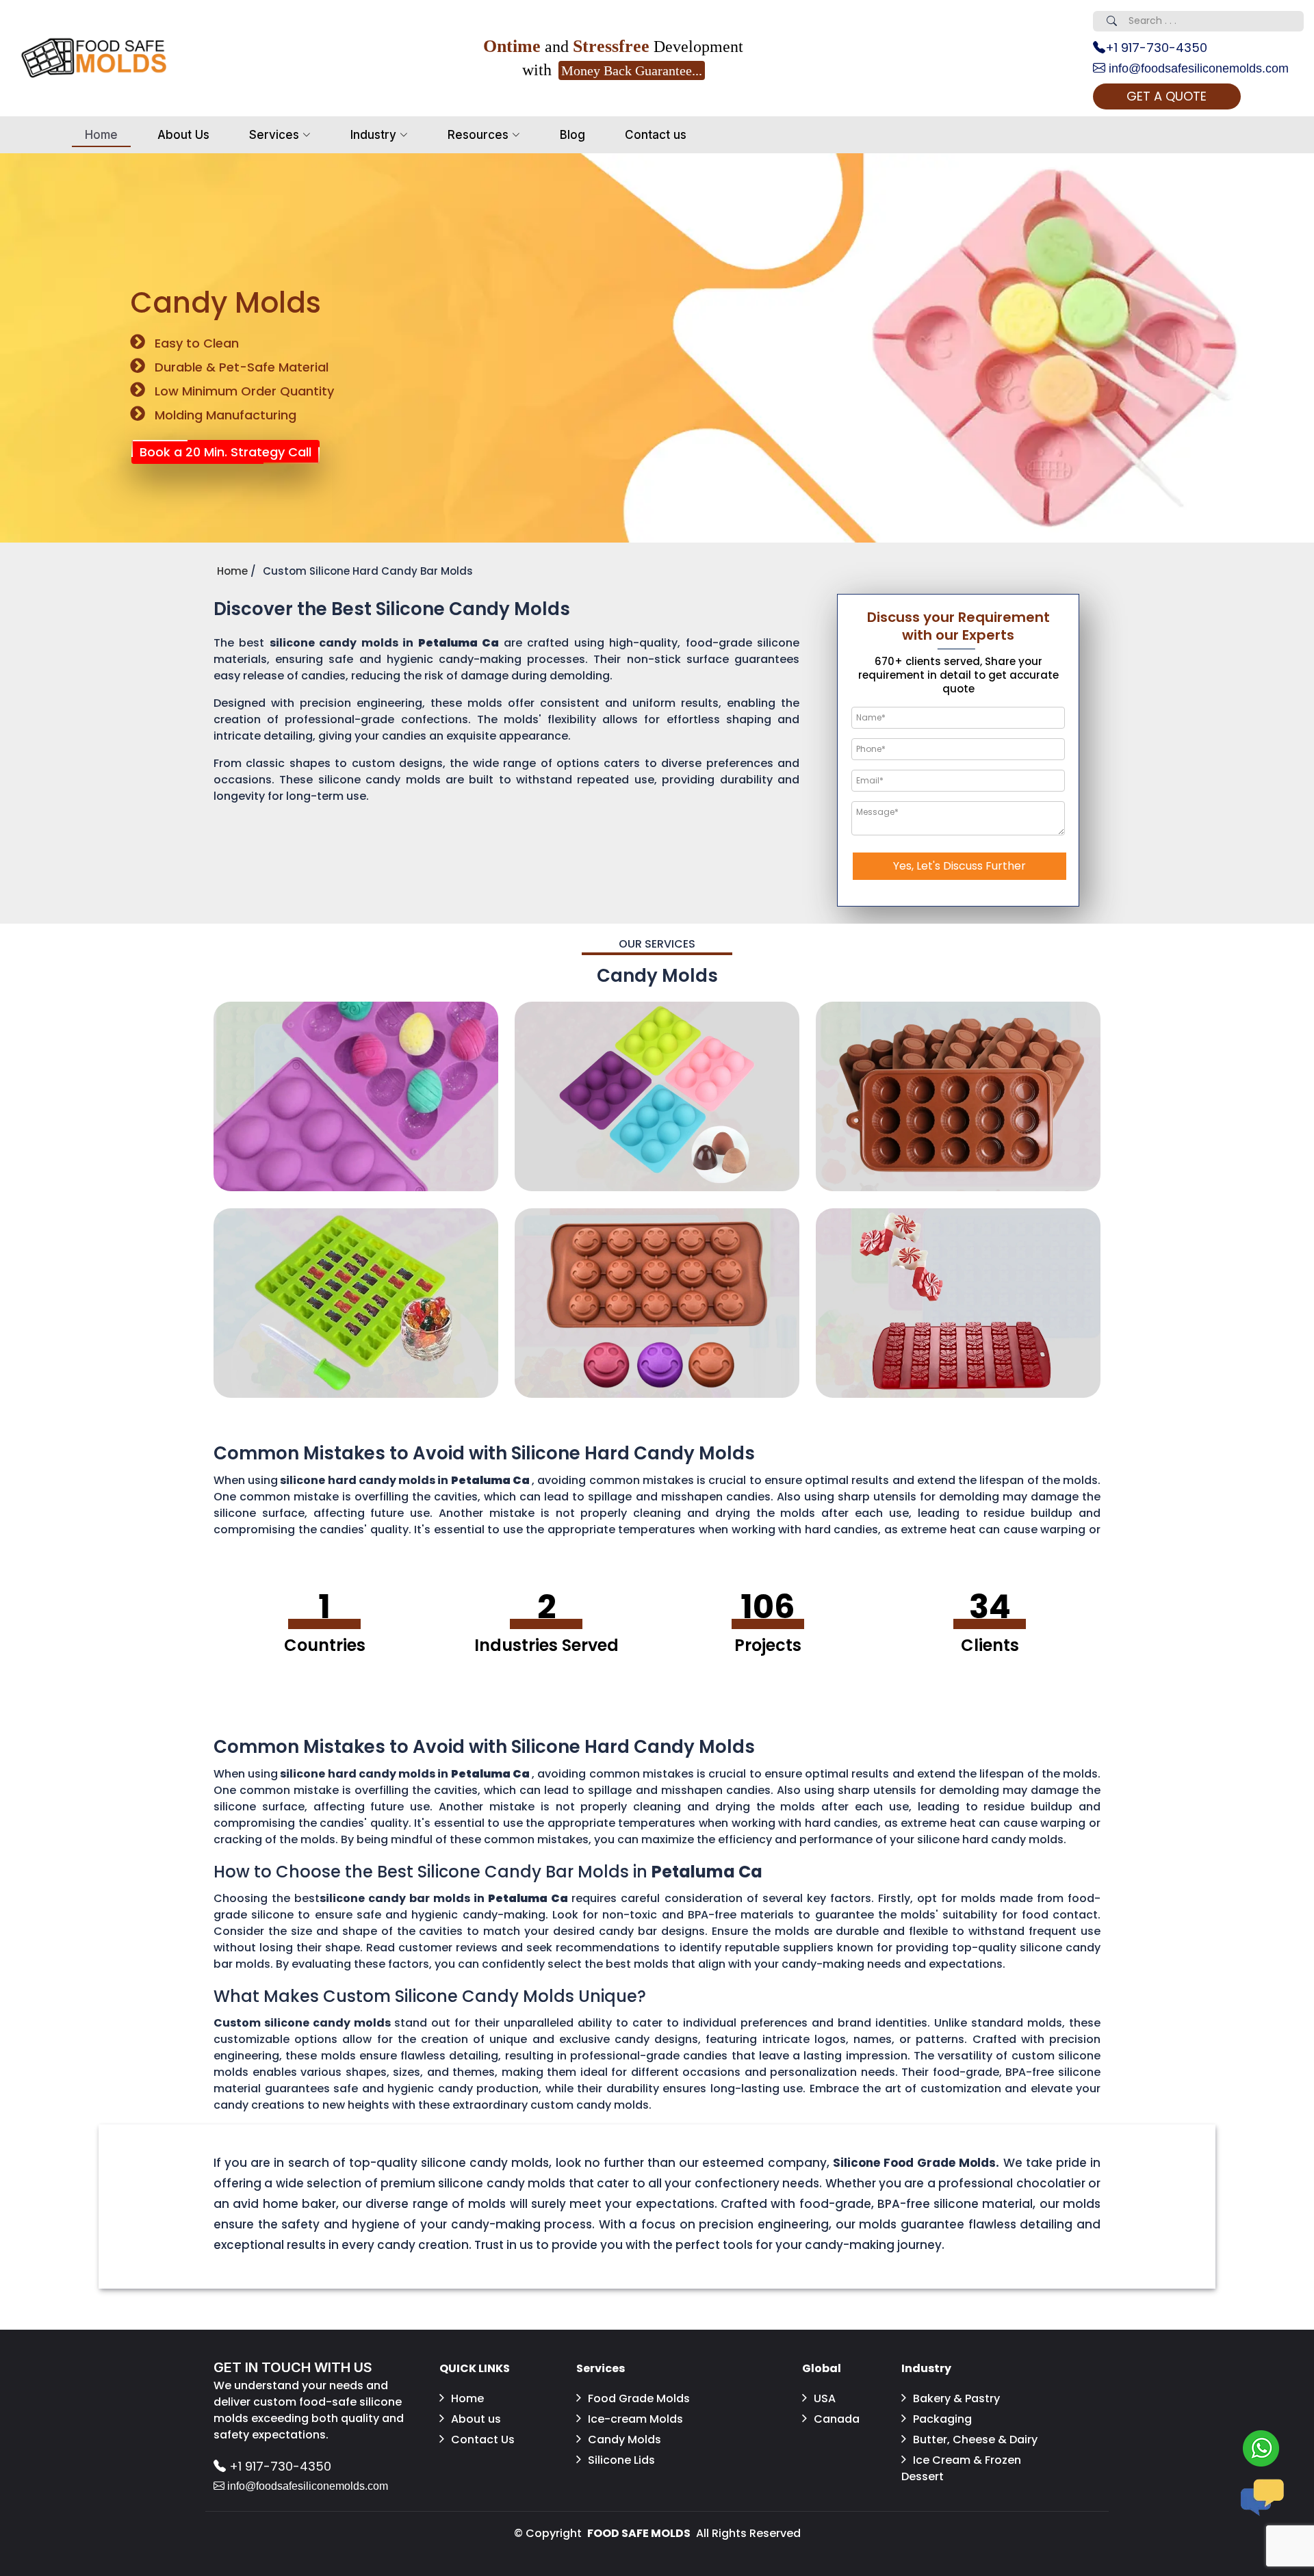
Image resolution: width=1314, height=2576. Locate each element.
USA (825, 2398)
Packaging (942, 2419)
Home (101, 135)
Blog (572, 135)
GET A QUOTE (1167, 96)
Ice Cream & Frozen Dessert (961, 2468)
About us (476, 2419)
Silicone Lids (621, 2460)
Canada (837, 2419)
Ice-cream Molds (635, 2419)
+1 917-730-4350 (1156, 48)
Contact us (656, 135)
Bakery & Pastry (956, 2398)
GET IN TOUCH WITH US (293, 2367)
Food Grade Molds (639, 2398)
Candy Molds (624, 2440)
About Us (183, 135)
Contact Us (483, 2440)
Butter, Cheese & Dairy (975, 2440)
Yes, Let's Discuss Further (959, 866)
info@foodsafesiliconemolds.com (1197, 68)
